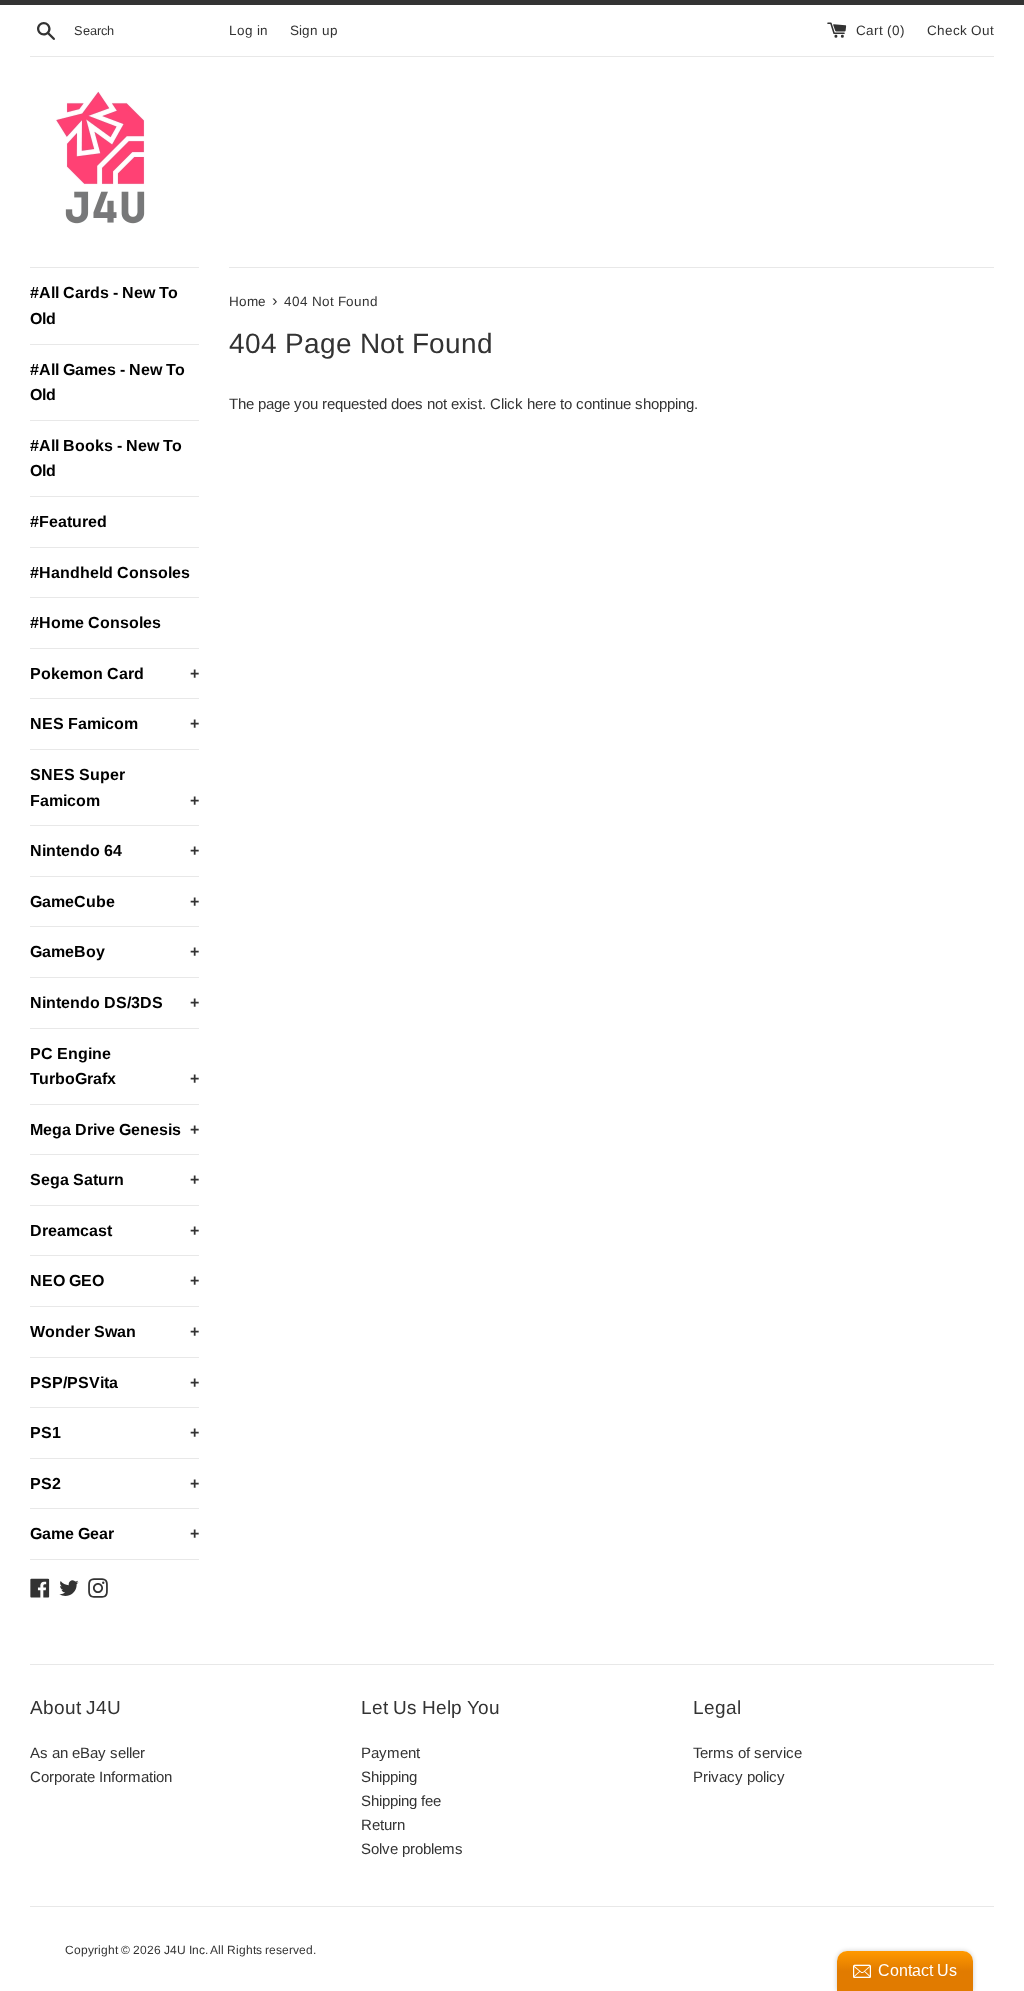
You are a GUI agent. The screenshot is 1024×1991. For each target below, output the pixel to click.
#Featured (68, 521)
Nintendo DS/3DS (114, 1002)
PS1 (114, 1432)
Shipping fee (401, 1800)
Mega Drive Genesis (114, 1129)
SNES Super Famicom (114, 787)
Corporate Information (101, 1776)
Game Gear (114, 1533)
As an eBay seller (87, 1752)
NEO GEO (114, 1280)
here (541, 403)
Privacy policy (739, 1776)
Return (383, 1824)
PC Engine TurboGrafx (114, 1066)
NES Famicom (114, 723)
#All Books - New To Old (106, 458)
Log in (248, 30)
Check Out (960, 30)
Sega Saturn (114, 1179)
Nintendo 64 (114, 850)
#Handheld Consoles (110, 572)
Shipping (389, 1776)
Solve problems (412, 1848)
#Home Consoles (95, 622)
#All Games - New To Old (107, 382)
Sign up (314, 30)
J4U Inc (184, 1950)
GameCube (114, 901)
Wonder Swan (114, 1331)
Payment (390, 1752)
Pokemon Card (114, 673)
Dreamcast (114, 1230)
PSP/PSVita (114, 1382)
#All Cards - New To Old (104, 305)
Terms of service (747, 1752)
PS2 (114, 1483)
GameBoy (114, 951)
